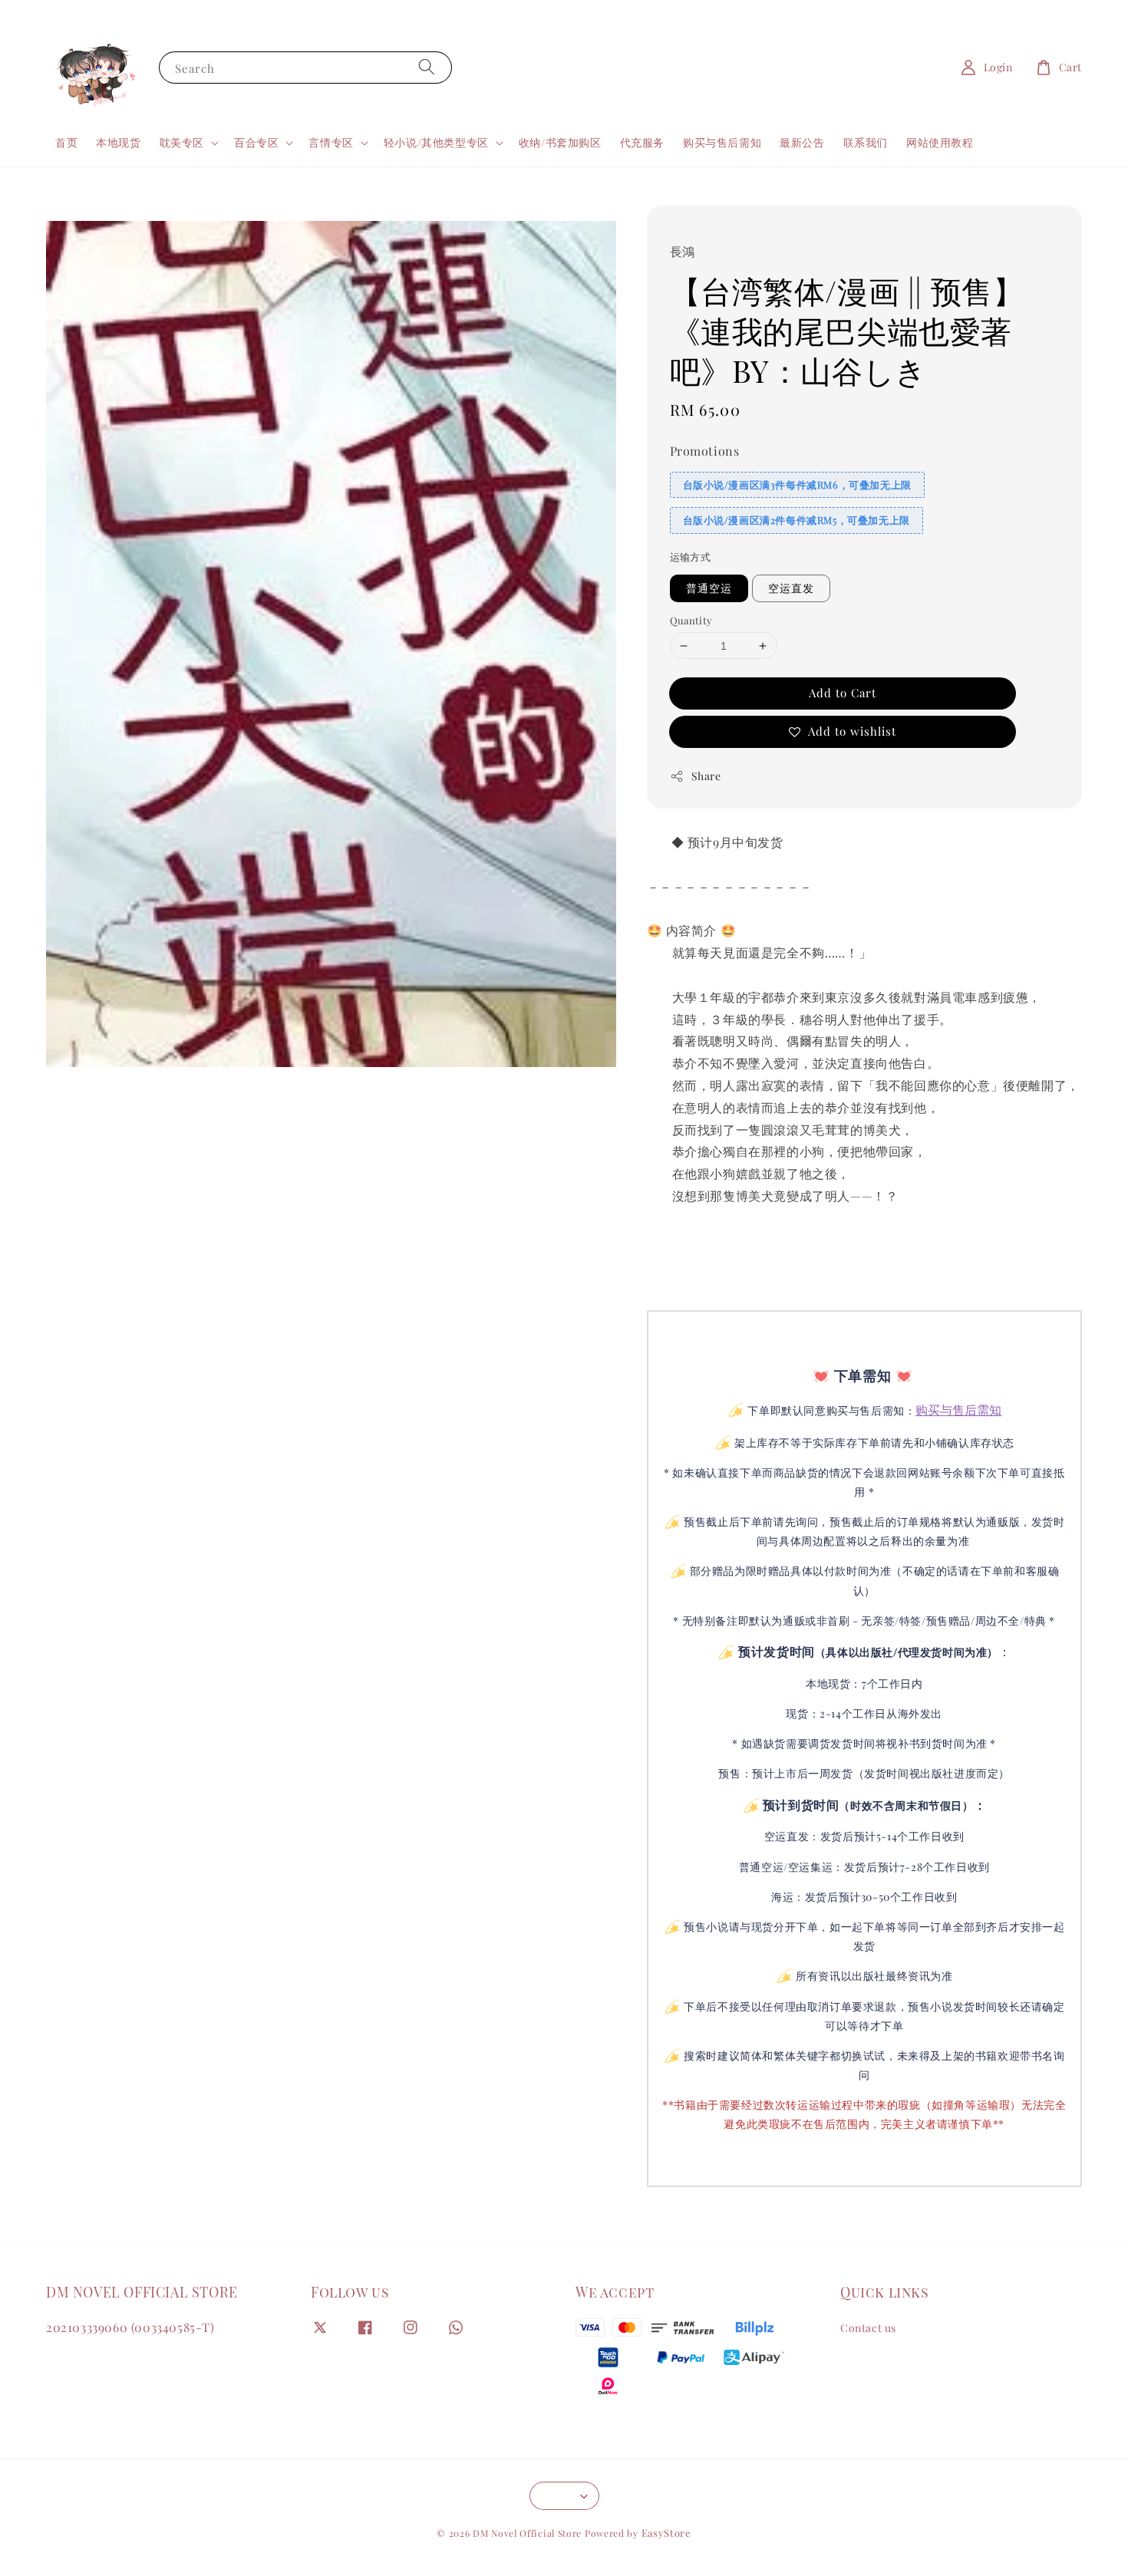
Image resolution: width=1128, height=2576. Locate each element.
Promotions (705, 451)
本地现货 (118, 142)
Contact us (868, 2328)
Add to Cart (843, 693)
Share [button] (706, 776)
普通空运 (709, 588)
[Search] (427, 67)
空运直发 (791, 588)
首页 (66, 142)
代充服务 (642, 142)
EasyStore (666, 2533)
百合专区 (256, 143)
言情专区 (331, 143)
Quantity (691, 620)
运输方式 (691, 557)
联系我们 (866, 142)
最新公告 (802, 142)
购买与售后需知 (722, 142)
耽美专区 (182, 143)
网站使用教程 (940, 142)
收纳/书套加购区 (560, 142)
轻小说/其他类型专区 (436, 143)
